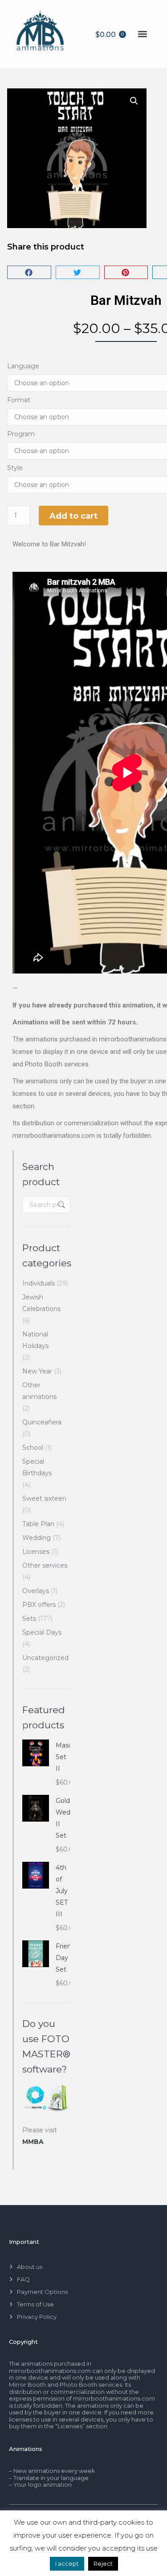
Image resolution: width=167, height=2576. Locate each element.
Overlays (36, 1591)
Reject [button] (103, 2564)
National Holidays (35, 1340)
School (33, 1448)
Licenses (36, 1552)
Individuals (39, 1283)
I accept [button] (67, 2564)
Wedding (37, 1538)
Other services (45, 1565)
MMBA (33, 2142)
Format (19, 400)
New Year (37, 1371)
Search (61, 1205)
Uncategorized (45, 1658)
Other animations (39, 1391)
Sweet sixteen (44, 1498)
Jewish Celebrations (41, 1303)
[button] (143, 34)
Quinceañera (42, 1422)
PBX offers (39, 1605)
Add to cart (73, 516)
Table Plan (38, 1524)
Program (21, 434)
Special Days (42, 1632)
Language (23, 366)
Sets (29, 1619)
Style (15, 468)
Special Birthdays (37, 1467)
